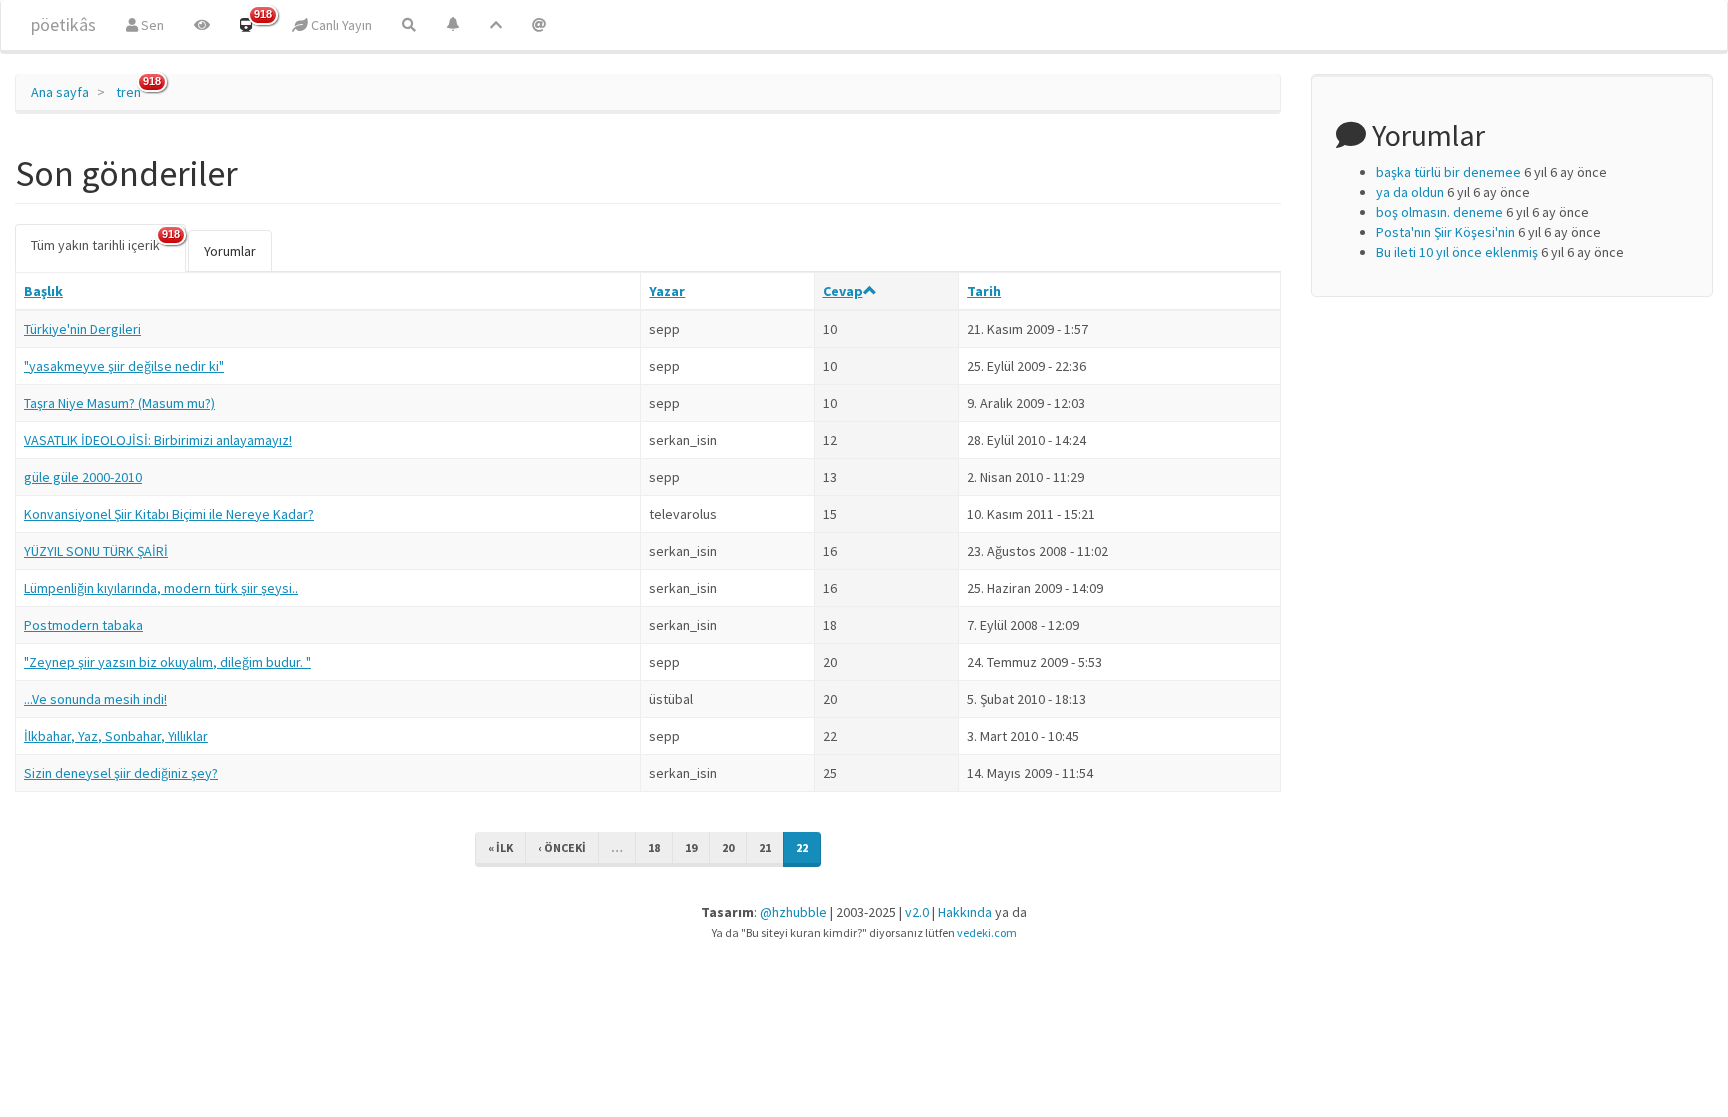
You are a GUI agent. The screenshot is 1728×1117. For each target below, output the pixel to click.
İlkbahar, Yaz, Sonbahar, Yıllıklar (116, 736)
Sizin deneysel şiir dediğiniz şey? (121, 773)
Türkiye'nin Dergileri (82, 329)
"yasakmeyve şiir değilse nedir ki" (124, 366)
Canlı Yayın (340, 25)
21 (765, 847)
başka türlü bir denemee (1448, 172)
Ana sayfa (60, 92)
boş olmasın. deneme (1439, 212)
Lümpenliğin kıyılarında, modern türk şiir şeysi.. (161, 588)
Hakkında (965, 912)
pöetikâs (63, 24)
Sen (151, 25)
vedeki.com (987, 932)
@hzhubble (793, 912)
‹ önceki (562, 847)
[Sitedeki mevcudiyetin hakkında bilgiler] (539, 25)
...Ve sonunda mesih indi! (95, 699)
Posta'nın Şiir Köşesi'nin (1445, 232)
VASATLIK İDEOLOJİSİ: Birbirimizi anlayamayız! (158, 440)
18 (654, 847)
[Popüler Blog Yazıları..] (496, 25)
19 (691, 847)
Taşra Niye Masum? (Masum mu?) (119, 403)
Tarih (984, 291)
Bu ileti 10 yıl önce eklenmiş (1457, 252)
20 (728, 847)
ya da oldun (1410, 192)
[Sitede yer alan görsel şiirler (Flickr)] (202, 25)
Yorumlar (230, 251)
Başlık (43, 291)
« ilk (500, 847)
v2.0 (917, 912)
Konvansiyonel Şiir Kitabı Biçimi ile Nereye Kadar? (169, 514)
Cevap (843, 291)
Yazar (667, 291)
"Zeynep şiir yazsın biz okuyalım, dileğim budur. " (167, 662)
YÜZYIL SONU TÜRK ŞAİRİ (96, 551)
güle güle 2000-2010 (83, 477)
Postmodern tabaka (83, 625)
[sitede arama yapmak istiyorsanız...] (409, 25)
